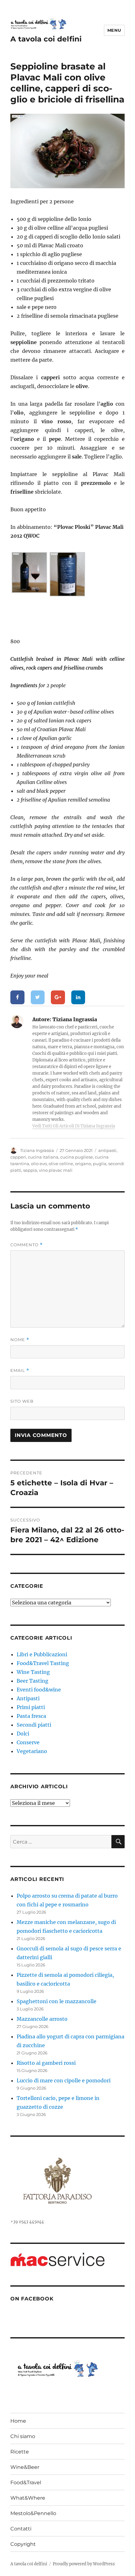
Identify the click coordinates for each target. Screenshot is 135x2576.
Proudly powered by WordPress (84, 2564)
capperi (18, 1157)
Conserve (28, 1742)
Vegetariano (32, 1751)
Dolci (23, 1734)
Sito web (22, 1401)
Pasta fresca (31, 1716)
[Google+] (58, 997)
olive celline (61, 1164)
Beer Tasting (32, 1681)
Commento (27, 1245)
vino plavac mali (56, 1170)
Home (18, 2421)
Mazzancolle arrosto (42, 2019)
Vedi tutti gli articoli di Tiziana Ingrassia (74, 1126)
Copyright (23, 2544)
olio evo (39, 1164)
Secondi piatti (34, 1725)
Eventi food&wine (39, 1690)
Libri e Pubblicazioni (42, 1654)
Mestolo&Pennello (33, 2513)
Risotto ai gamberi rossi (46, 2063)
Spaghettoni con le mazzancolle (57, 2001)
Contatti (21, 2529)
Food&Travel (26, 2483)
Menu (114, 30)
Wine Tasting (33, 1672)
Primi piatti (31, 1707)
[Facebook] (17, 997)
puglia (100, 1164)
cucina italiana (43, 1157)
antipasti (107, 1150)
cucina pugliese (77, 1157)
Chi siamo (23, 2436)
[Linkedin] (78, 997)
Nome (20, 1340)
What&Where (28, 2498)
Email (20, 1370)
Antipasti (28, 1698)
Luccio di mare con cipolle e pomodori (64, 2080)
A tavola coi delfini (46, 39)
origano (83, 1164)
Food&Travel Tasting (43, 1663)
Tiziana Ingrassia (37, 1150)
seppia (30, 1170)
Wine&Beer (25, 2467)
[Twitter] (38, 997)
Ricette (20, 2452)
